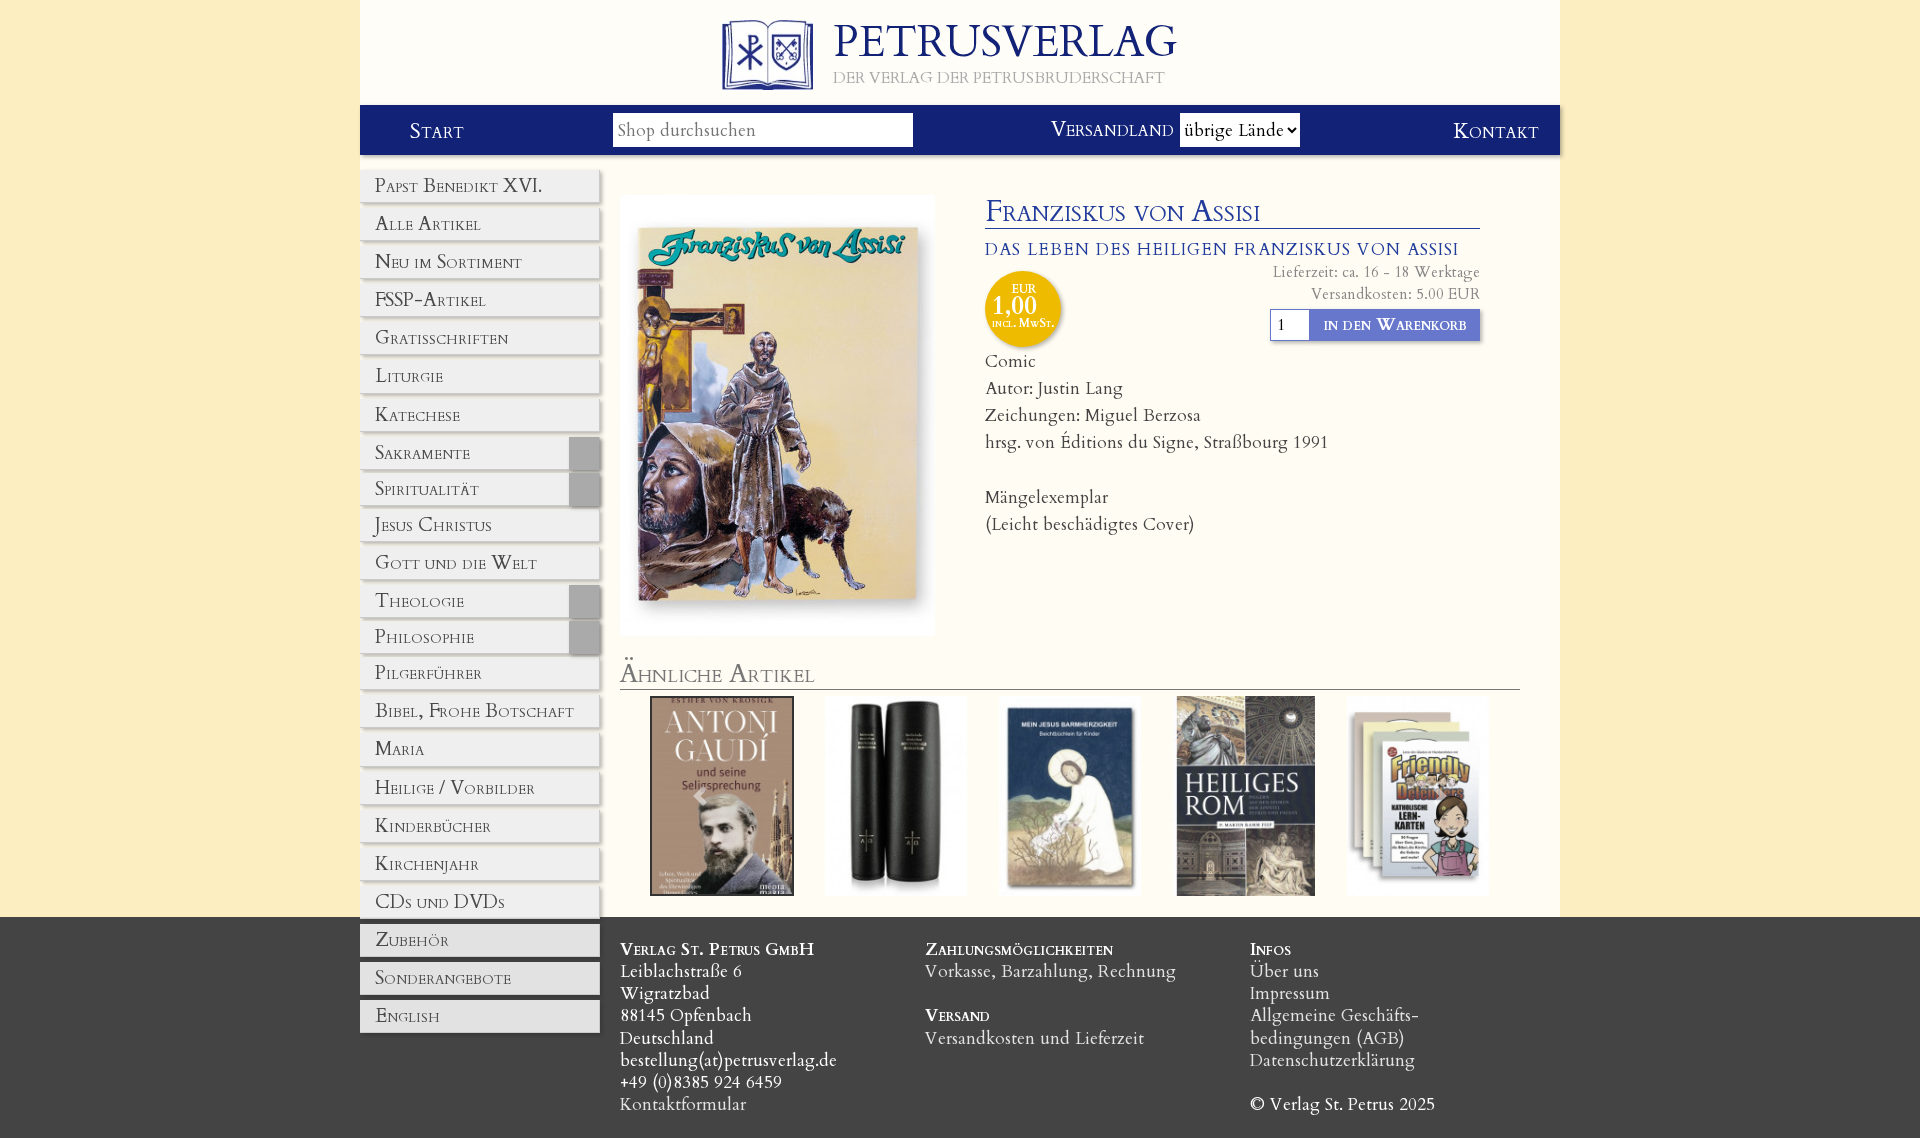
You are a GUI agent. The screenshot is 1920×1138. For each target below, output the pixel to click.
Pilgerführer (428, 673)
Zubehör (412, 940)
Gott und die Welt (456, 563)
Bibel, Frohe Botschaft (474, 711)
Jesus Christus (433, 525)
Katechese (417, 415)
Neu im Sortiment (448, 262)
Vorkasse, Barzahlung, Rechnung (1050, 971)
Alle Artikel (428, 224)
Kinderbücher (433, 826)
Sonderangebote (443, 978)
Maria (399, 749)
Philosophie (424, 637)
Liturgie (409, 376)
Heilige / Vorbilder (455, 788)
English (407, 1016)
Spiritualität (427, 489)
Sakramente (422, 453)
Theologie (419, 601)
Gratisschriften (441, 338)
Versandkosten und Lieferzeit (1034, 1038)
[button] (700, 796)
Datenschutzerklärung (1332, 1060)
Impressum (1290, 993)
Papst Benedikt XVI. (458, 186)
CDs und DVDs (440, 902)
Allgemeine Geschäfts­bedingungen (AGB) (1334, 1026)
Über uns (1284, 971)
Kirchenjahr (427, 864)
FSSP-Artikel (430, 300)
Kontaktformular (683, 1104)
